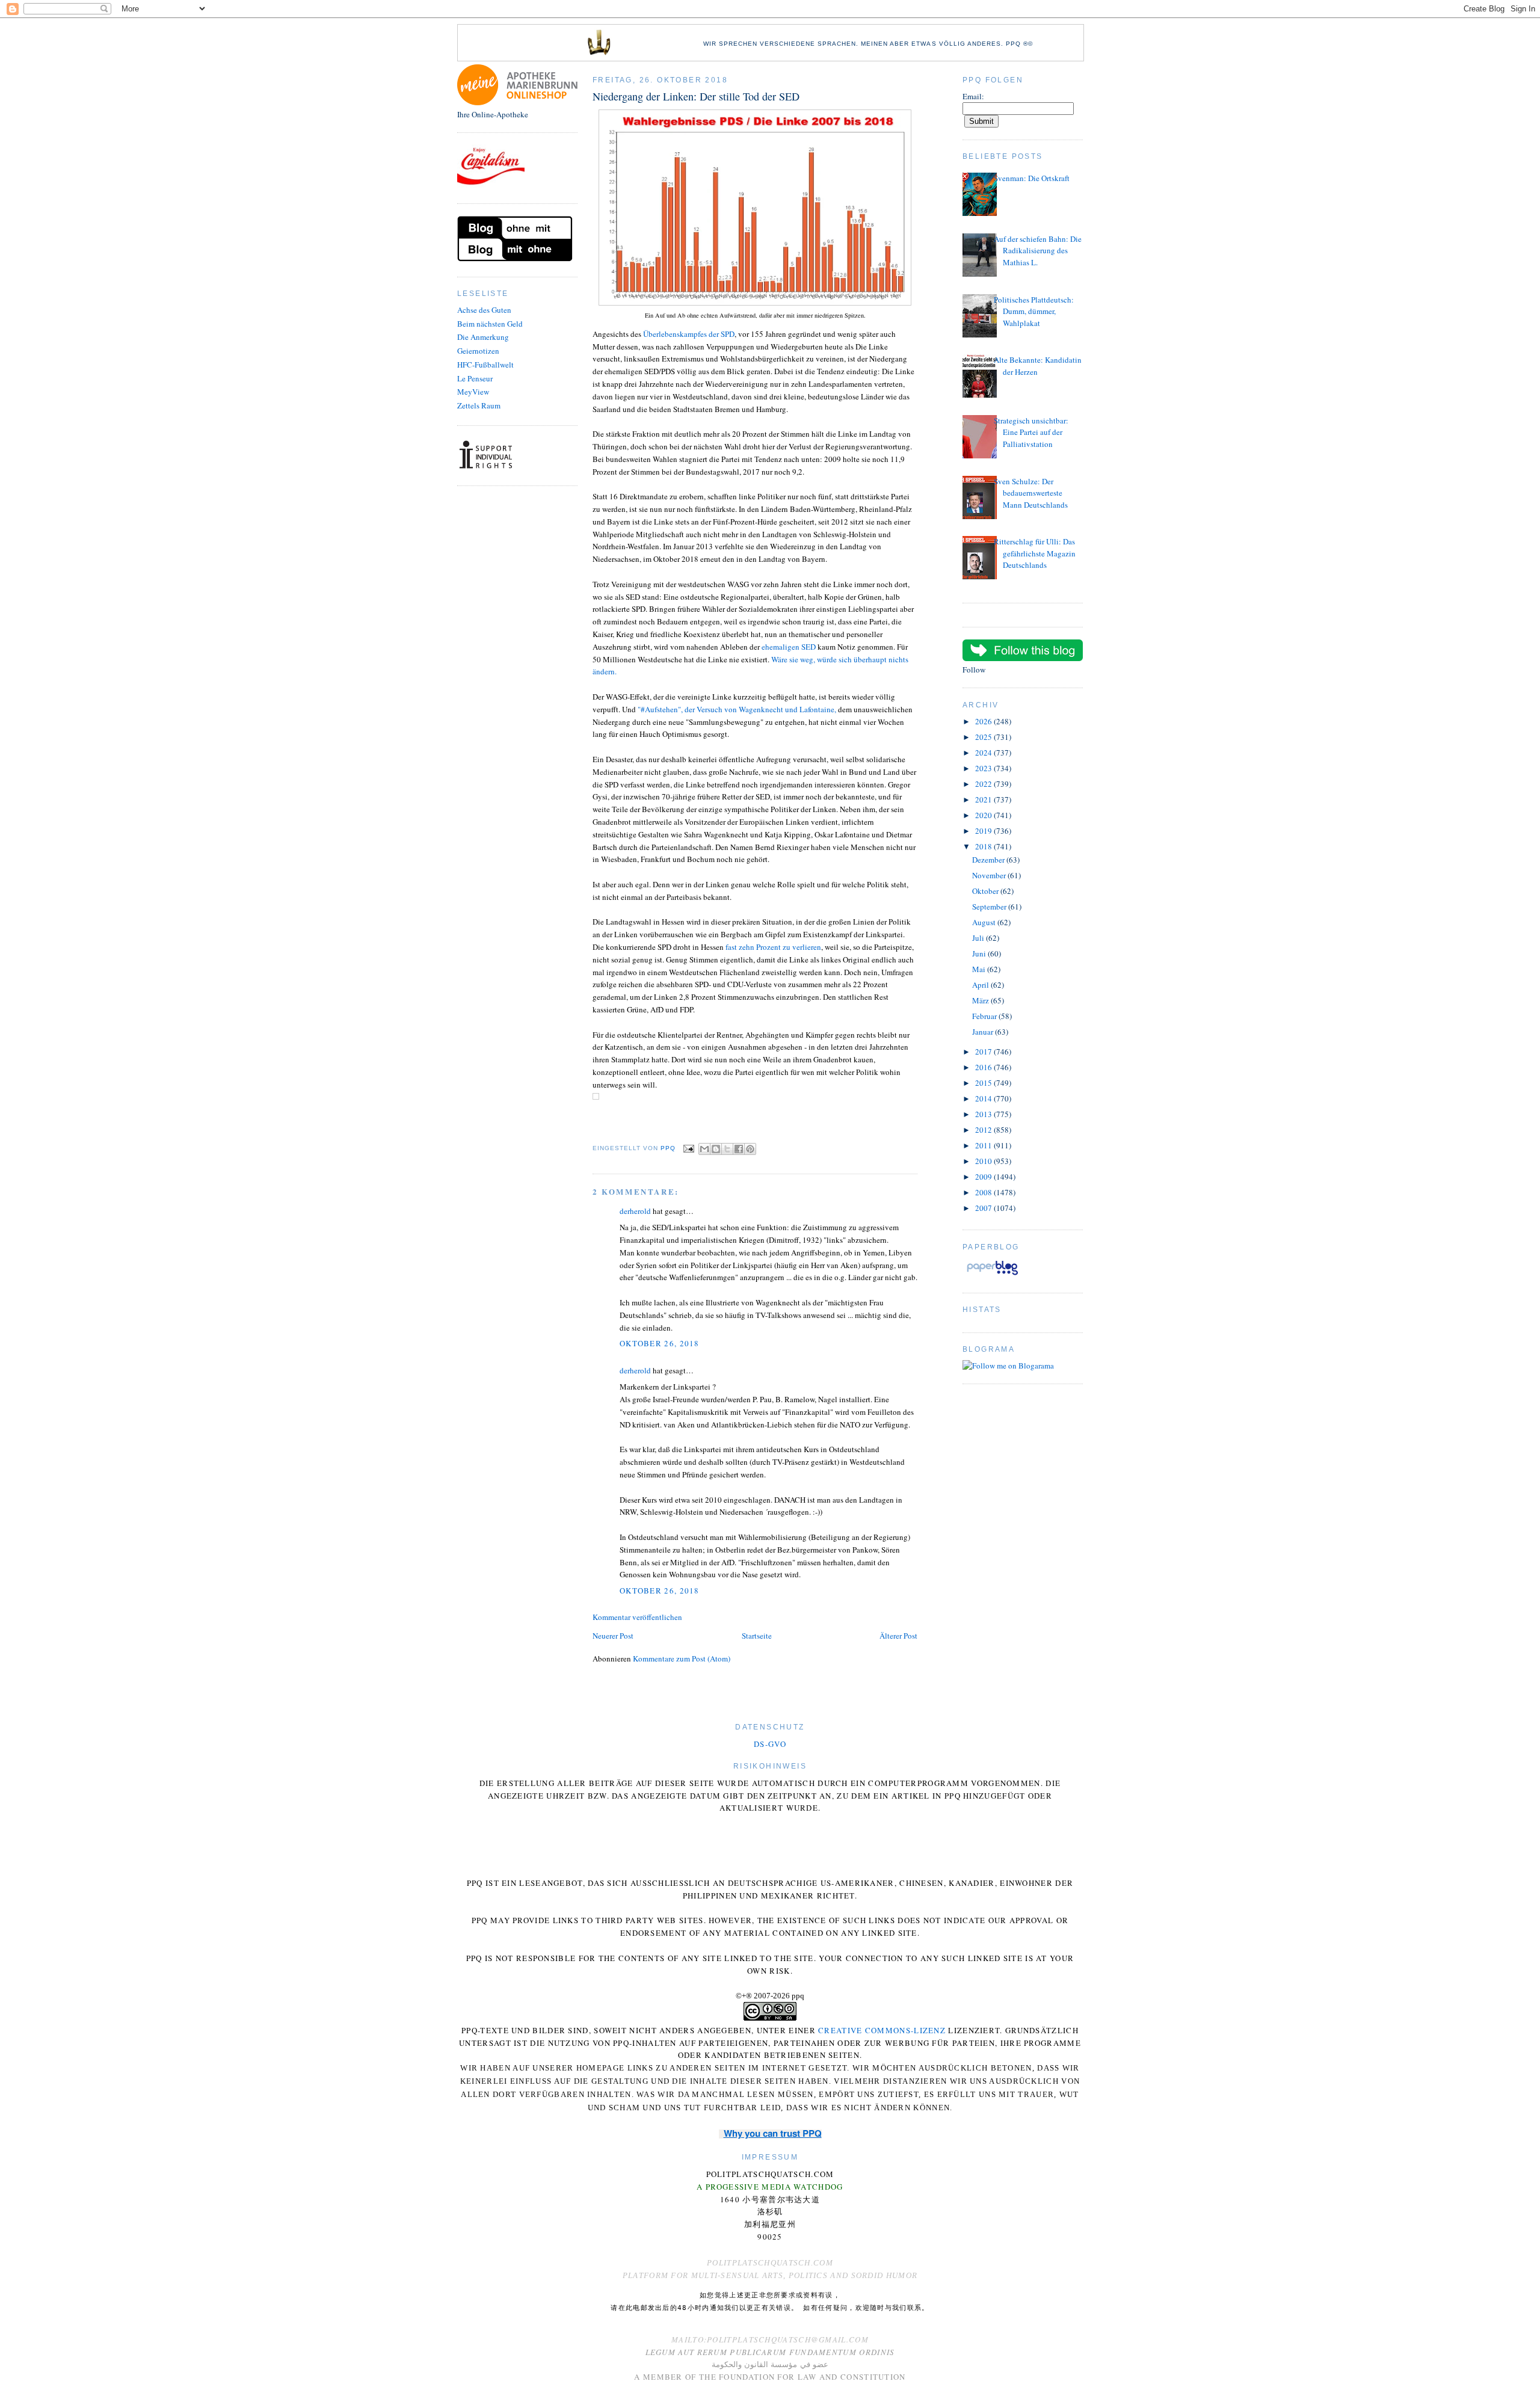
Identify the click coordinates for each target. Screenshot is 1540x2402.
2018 (984, 846)
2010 (984, 1161)
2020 (984, 815)
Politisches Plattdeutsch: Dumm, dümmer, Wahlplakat (1034, 311)
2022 (984, 784)
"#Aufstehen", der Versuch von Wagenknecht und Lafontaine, (738, 709)
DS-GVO (770, 1744)
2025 (984, 737)
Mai (980, 969)
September (990, 907)
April (981, 985)
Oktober (986, 891)
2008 (984, 1192)
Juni (980, 953)
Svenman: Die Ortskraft (1032, 178)
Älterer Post (898, 1636)
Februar (985, 1016)
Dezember (989, 860)
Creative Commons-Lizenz (882, 2030)
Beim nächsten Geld (490, 324)
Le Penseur (475, 378)
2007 (984, 1208)
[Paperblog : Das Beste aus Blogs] (992, 1275)
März (981, 1000)
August (985, 922)
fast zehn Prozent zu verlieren (773, 947)
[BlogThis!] (716, 1149)
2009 (984, 1177)
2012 (984, 1130)
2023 (984, 768)
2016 (984, 1067)
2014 (984, 1098)
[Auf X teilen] (727, 1149)
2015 (984, 1083)
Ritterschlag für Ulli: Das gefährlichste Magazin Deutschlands (1035, 553)
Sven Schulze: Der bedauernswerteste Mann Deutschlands (1031, 493)
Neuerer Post (613, 1636)
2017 (984, 1052)
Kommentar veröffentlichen (637, 1617)
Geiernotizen (478, 351)
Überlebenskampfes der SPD (689, 334)
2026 (984, 721)
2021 (984, 799)
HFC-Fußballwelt (485, 365)
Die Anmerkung (483, 337)
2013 (984, 1114)
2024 (984, 753)
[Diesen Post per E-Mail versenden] (704, 1149)
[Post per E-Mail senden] (688, 1148)
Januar (984, 1032)
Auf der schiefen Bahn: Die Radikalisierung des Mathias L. (1038, 251)
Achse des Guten (484, 310)
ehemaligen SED (789, 647)
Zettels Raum (479, 405)
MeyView (473, 392)
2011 (984, 1145)
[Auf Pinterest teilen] (750, 1149)
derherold (635, 1211)
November (990, 875)
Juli (979, 938)
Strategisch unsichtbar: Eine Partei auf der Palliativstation (1031, 432)
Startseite (757, 1636)
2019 (984, 831)
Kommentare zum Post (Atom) (682, 1658)
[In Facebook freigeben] (739, 1149)
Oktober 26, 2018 (660, 1343)
